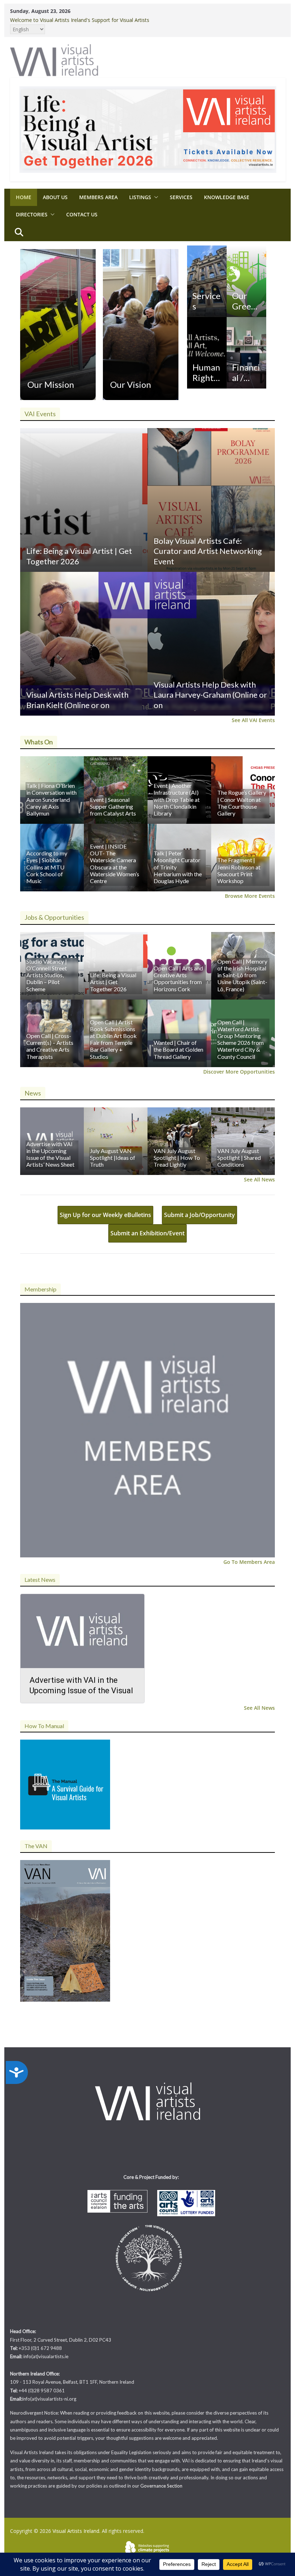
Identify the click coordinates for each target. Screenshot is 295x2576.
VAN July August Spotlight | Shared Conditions (239, 1158)
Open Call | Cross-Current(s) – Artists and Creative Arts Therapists (50, 1046)
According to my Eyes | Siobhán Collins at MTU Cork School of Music (47, 867)
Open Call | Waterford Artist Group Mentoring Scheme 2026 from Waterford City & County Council (240, 1039)
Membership (40, 1289)
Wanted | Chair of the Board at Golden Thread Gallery (178, 1049)
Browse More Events (250, 896)
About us (55, 197)
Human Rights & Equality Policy (206, 373)
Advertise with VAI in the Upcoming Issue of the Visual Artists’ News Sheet (50, 1154)
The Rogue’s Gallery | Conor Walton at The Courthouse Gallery (242, 803)
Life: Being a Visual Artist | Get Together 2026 (79, 556)
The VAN (36, 1846)
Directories (32, 214)
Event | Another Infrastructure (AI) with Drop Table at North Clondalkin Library (177, 799)
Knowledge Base (227, 197)
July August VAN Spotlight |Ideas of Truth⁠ (113, 1158)
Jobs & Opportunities (54, 917)
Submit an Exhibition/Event (147, 1233)
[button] (155, 197)
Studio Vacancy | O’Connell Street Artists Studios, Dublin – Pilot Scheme (47, 975)
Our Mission (51, 384)
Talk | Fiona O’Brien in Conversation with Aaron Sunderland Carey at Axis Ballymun (51, 799)
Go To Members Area (249, 1562)
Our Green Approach (246, 301)
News (33, 1093)
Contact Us (82, 214)
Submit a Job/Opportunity (199, 1215)
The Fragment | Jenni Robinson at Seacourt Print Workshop (239, 870)
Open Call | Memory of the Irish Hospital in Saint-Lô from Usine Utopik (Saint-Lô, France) (242, 975)
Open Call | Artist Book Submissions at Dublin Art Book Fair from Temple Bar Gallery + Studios (113, 1039)
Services (181, 197)
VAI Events (40, 414)
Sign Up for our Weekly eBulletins (105, 1215)
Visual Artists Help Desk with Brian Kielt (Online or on (77, 700)
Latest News (40, 1579)
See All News (259, 1179)
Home (24, 197)
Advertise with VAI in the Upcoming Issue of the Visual (81, 1685)
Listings (140, 197)
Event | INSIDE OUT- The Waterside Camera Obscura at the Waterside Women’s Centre (115, 864)
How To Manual (44, 1726)
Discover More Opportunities (239, 1072)
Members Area (98, 197)
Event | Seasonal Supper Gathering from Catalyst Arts (113, 806)
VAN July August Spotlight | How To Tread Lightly (177, 1158)
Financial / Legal (246, 373)
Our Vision (131, 384)
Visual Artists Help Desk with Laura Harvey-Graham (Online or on (210, 695)
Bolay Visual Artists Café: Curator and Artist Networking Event (208, 551)
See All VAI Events (253, 720)
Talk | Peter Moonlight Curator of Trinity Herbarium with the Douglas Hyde (178, 867)
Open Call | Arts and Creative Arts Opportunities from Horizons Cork (178, 979)
